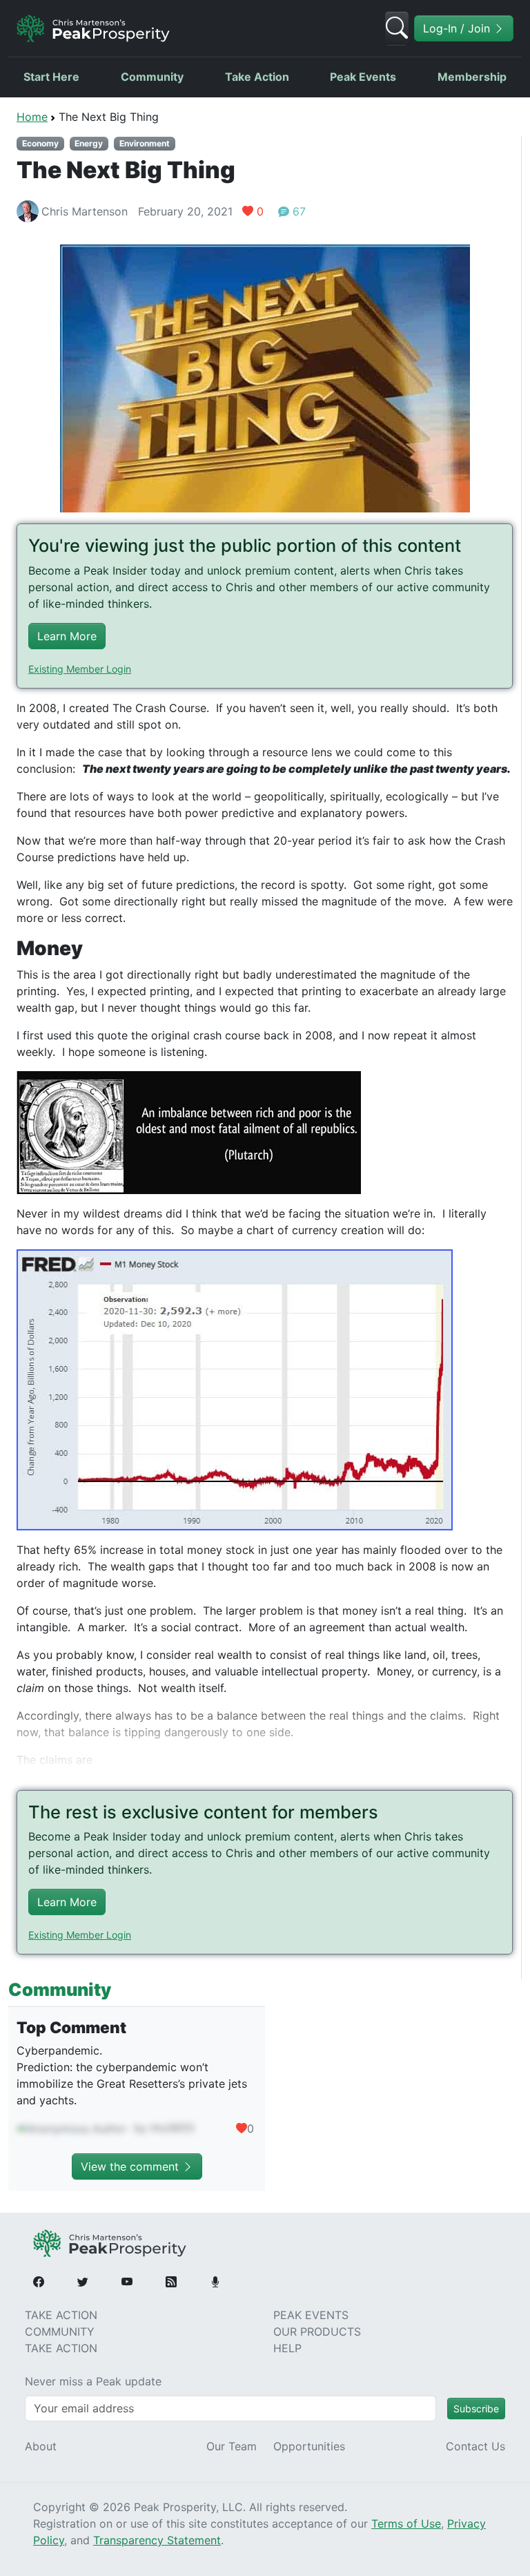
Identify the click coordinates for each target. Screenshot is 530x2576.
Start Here (51, 77)
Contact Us (475, 2446)
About (41, 2446)
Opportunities (309, 2446)
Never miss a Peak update (93, 2381)
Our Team (232, 2446)
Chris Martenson (85, 211)
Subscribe (476, 2409)
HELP (287, 2348)
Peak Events (363, 77)
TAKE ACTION (61, 2315)
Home (32, 117)
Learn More (67, 636)
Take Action (257, 77)
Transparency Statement (157, 2540)
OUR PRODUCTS (317, 2332)
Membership (472, 77)
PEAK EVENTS (311, 2315)
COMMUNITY (60, 2332)
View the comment (131, 2166)
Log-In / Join (458, 28)
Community (152, 77)
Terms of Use (406, 2524)
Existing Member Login (80, 669)
